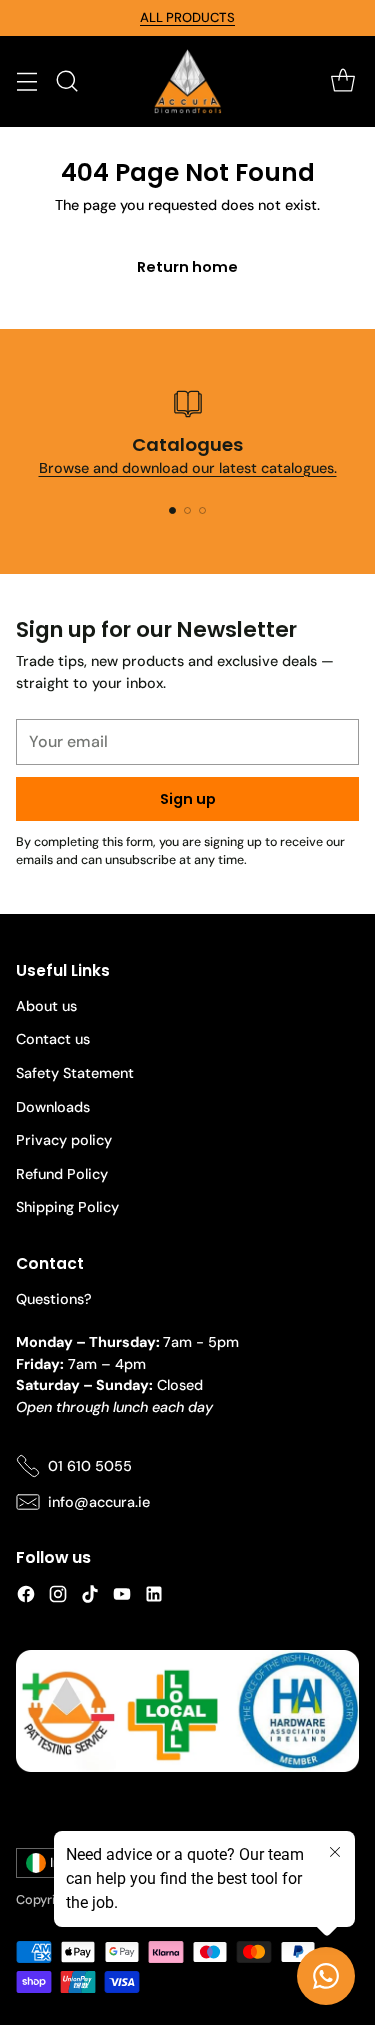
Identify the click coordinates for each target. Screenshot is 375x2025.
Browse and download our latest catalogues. (188, 468)
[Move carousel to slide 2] (187, 510)
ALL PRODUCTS (187, 17)
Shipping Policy (67, 1207)
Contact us (53, 1039)
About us (46, 1006)
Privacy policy (64, 1140)
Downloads (53, 1107)
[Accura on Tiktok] (90, 1597)
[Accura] (188, 81)
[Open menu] (26, 81)
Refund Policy (62, 1174)
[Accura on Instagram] (58, 1597)
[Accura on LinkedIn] (154, 1597)
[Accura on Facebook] (26, 1597)
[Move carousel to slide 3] (202, 510)
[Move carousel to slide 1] (172, 510)
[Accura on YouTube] (122, 1597)
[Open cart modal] (342, 81)
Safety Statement (75, 1073)
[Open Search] (66, 81)
